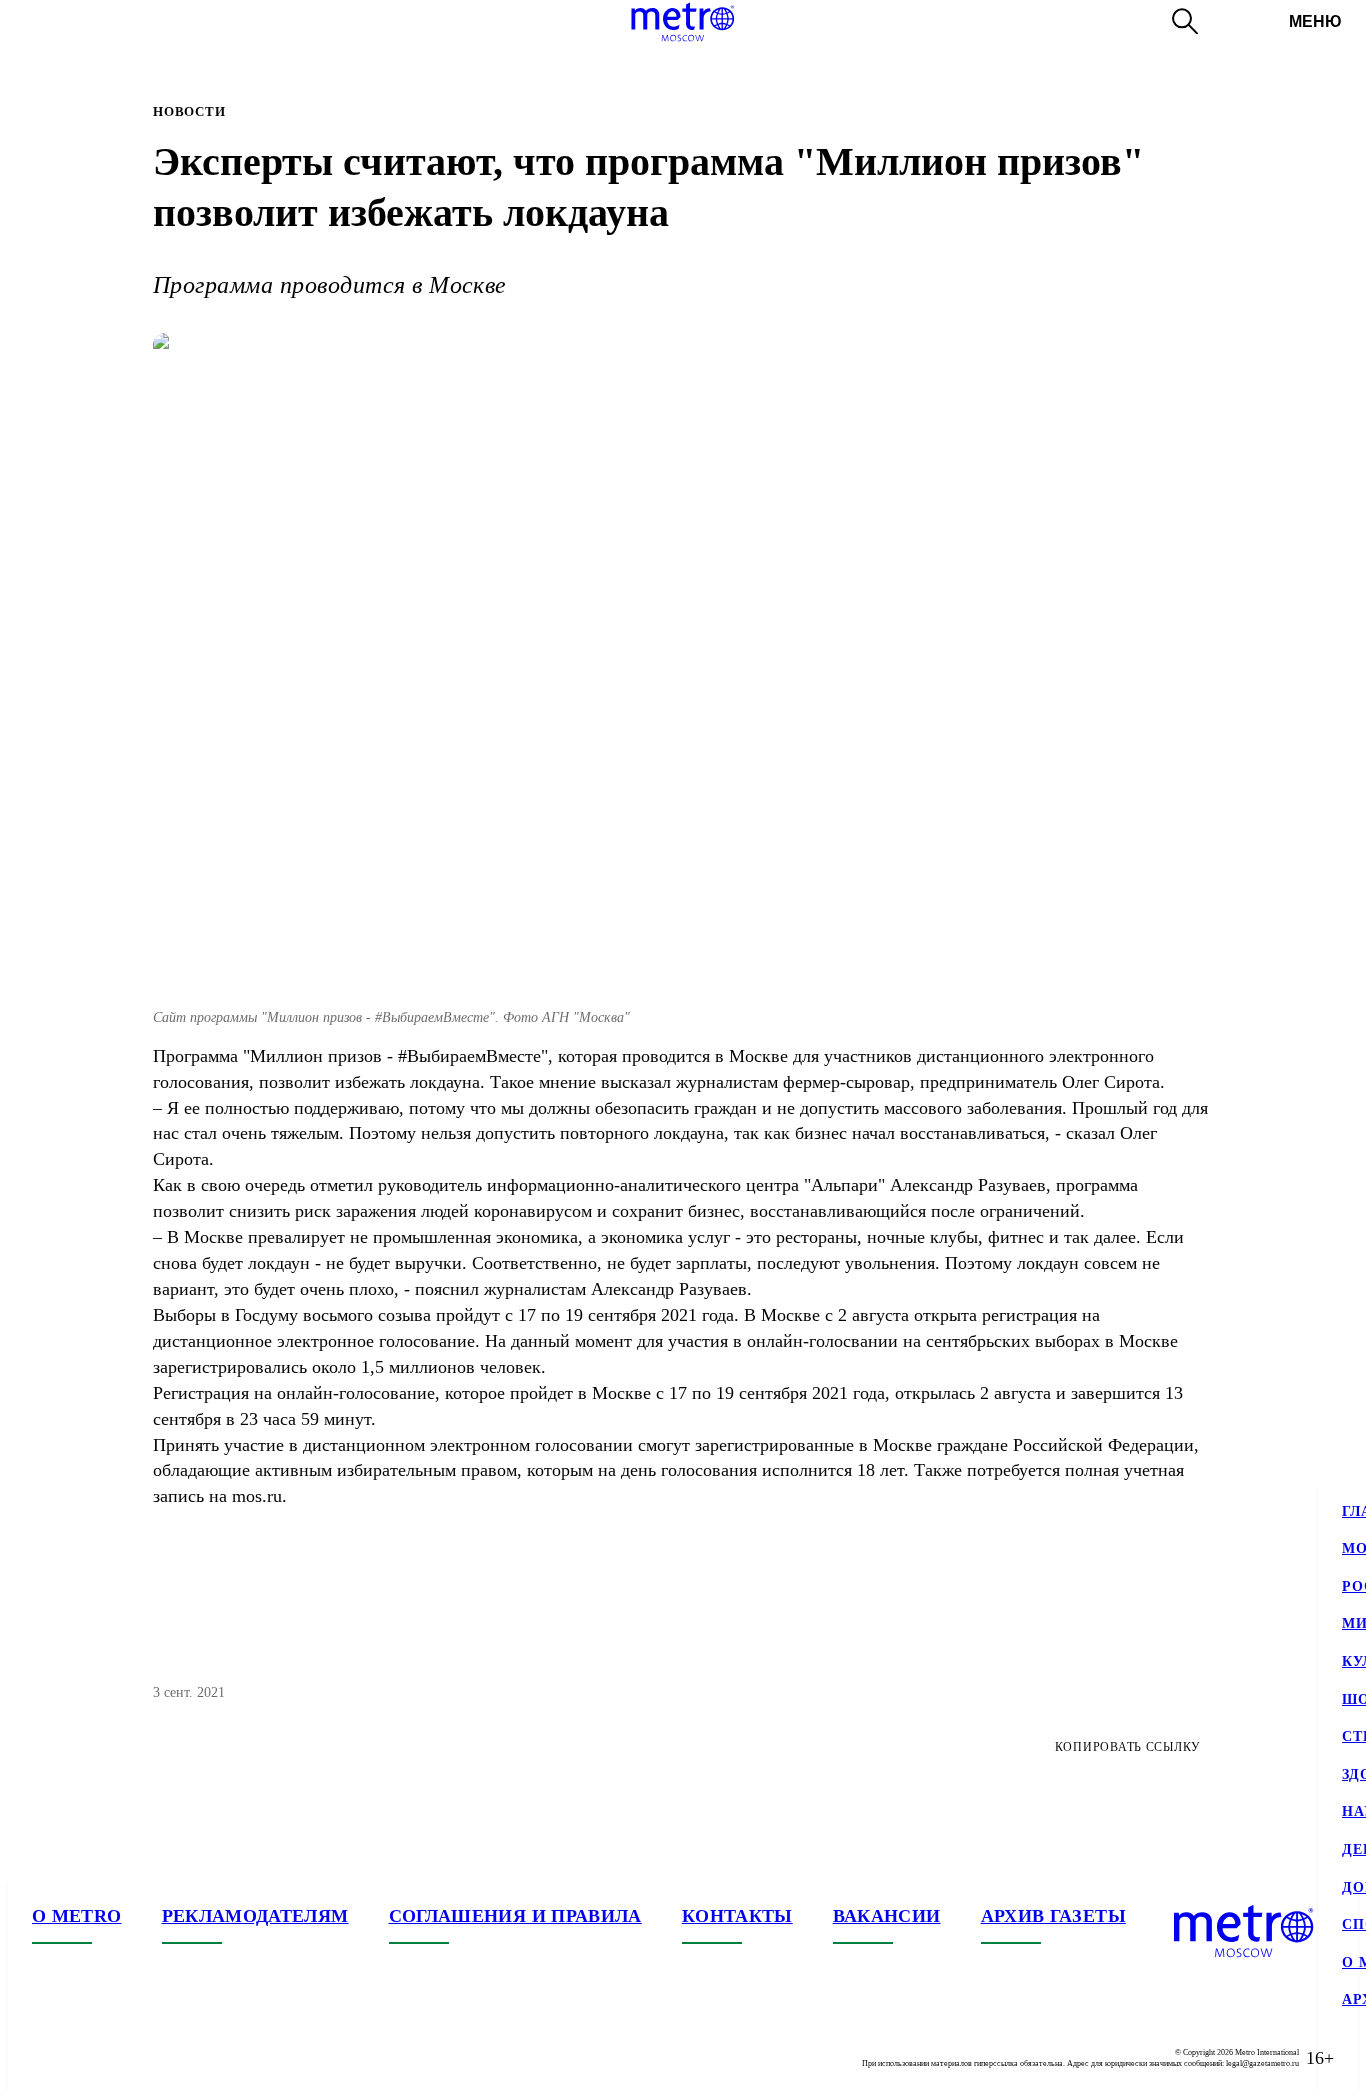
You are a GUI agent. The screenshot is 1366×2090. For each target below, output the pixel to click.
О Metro (77, 1916)
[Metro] (682, 22)
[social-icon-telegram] (88, 2058)
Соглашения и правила (515, 1916)
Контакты (737, 1916)
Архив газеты (1053, 1916)
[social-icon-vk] (48, 2058)
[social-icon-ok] (128, 2058)
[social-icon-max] (168, 2058)
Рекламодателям (255, 1916)
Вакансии (887, 1916)
